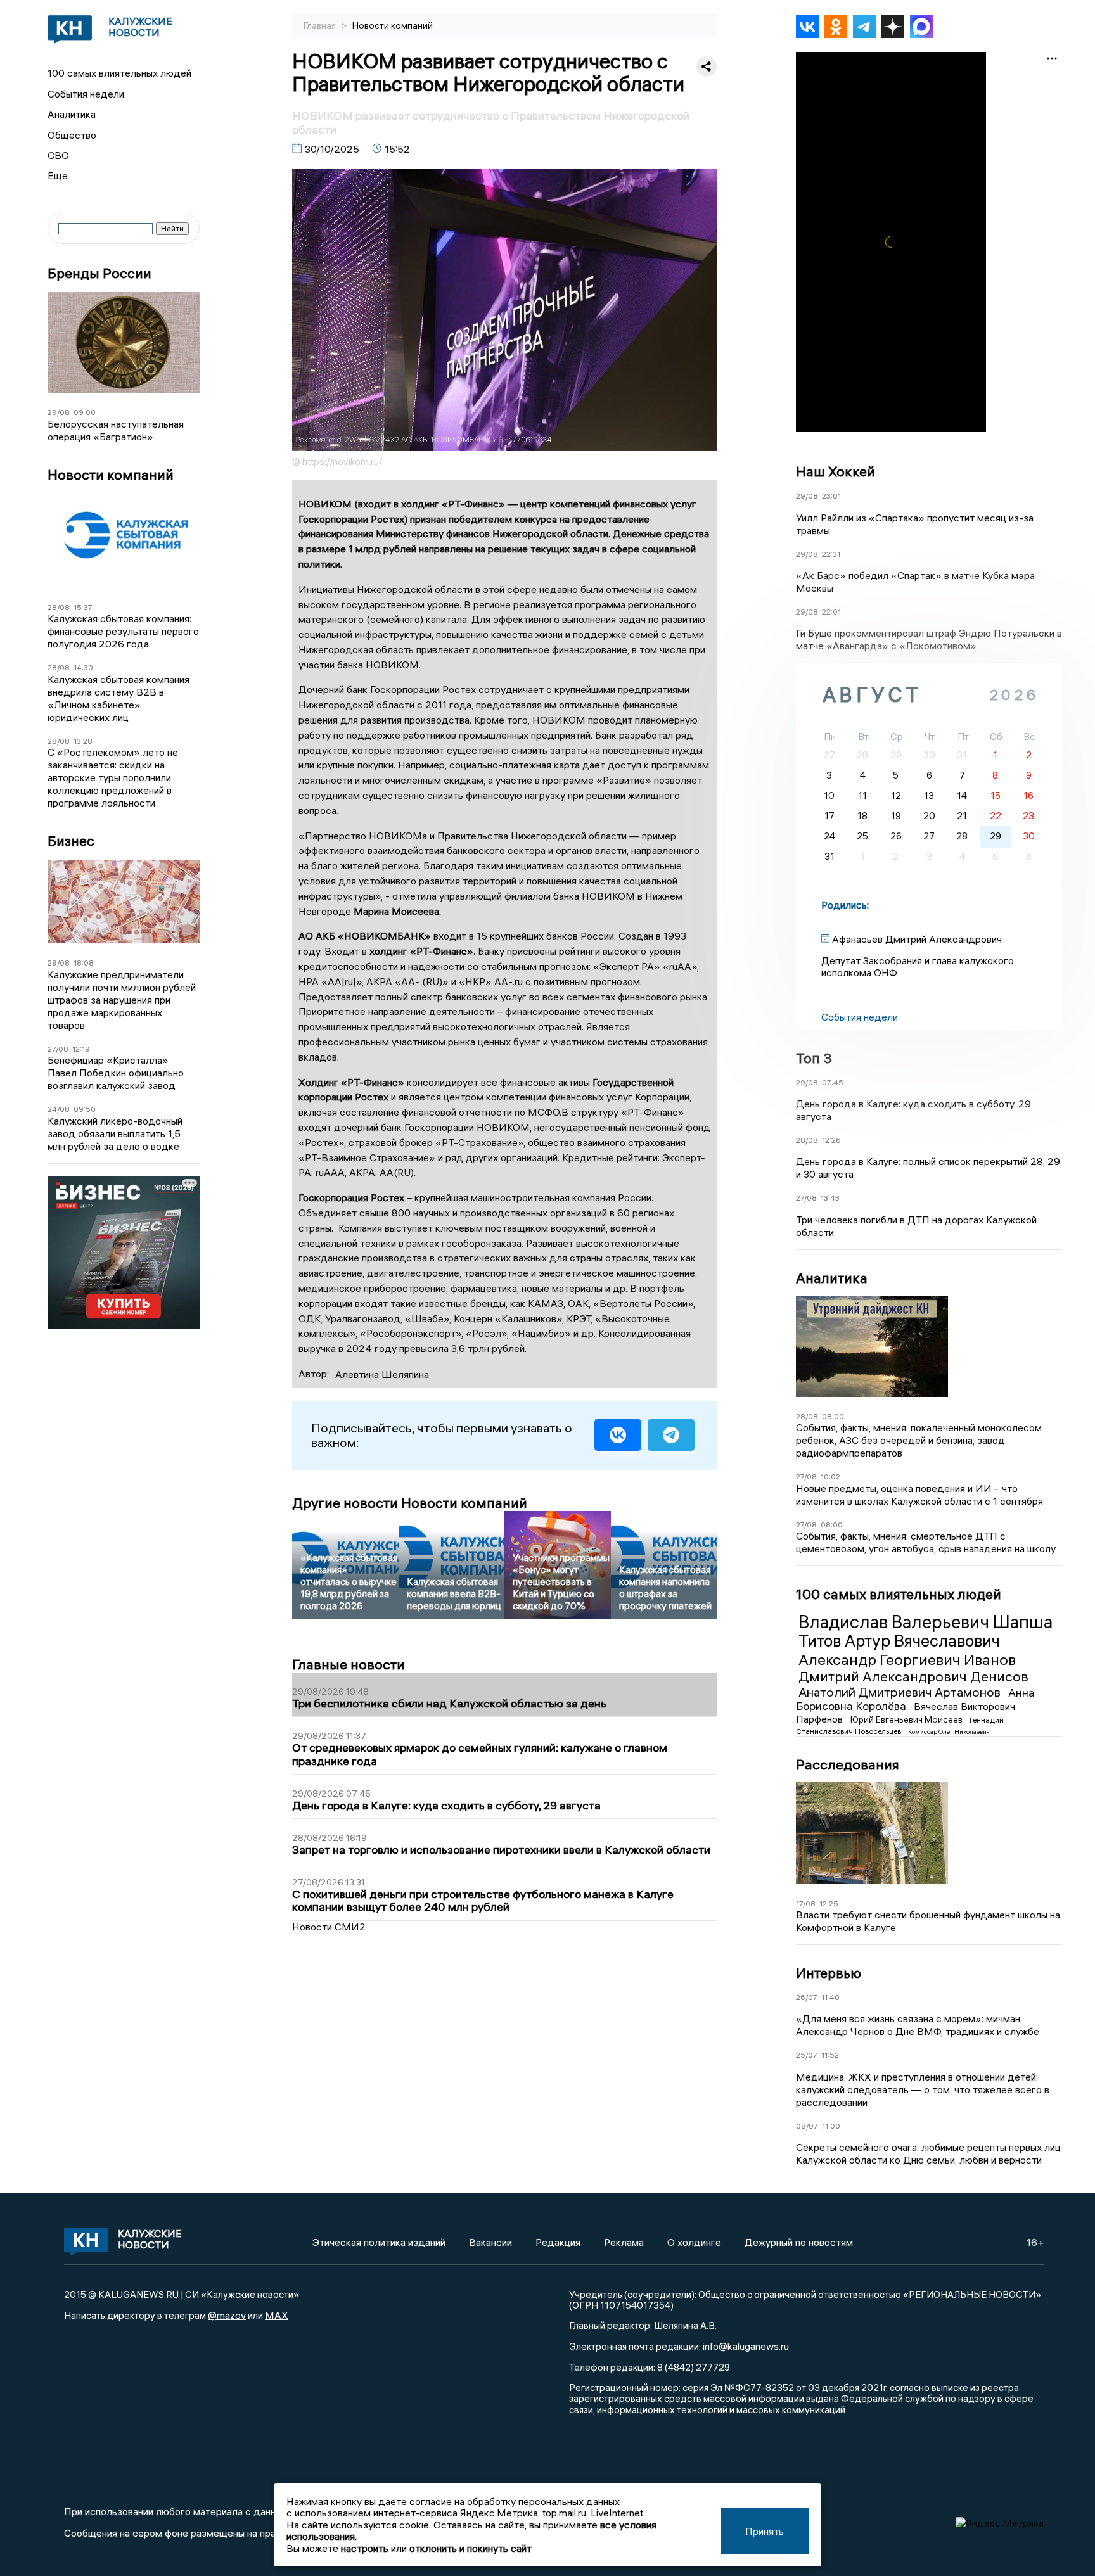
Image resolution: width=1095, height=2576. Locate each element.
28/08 (59, 607)
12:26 (831, 1140)
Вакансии (490, 2242)
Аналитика (72, 114)
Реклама (624, 2242)
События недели (86, 94)
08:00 (833, 1416)
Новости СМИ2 (329, 1927)
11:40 (830, 1997)
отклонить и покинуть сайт (471, 2548)
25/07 (807, 2055)
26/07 (807, 1997)
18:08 (84, 963)
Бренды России (99, 273)
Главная (321, 25)
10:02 (830, 1476)
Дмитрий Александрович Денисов (913, 1676)
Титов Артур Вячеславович (899, 1641)
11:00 (831, 2126)
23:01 (831, 496)
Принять (765, 2531)
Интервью (829, 1973)
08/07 (807, 2126)
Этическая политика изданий (379, 2242)
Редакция (558, 2242)
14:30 (83, 667)
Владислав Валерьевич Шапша (925, 1622)
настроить (365, 2548)
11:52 (830, 2055)
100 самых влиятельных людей (119, 73)
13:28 (83, 741)
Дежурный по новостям (799, 2242)
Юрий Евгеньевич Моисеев (907, 1719)
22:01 (831, 612)
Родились (844, 905)
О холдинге (694, 2242)
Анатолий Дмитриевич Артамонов (901, 1692)
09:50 (85, 1109)
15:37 (83, 607)
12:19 (81, 1049)
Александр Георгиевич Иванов (907, 1659)
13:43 (830, 1198)
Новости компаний (111, 475)
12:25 (829, 1903)
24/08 (59, 1109)
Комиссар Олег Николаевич (949, 1732)
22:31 (831, 554)
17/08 (806, 1903)
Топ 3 (814, 1058)
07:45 (833, 1082)
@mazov (227, 2315)
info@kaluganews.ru (746, 2346)
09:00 (85, 412)
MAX (277, 2315)
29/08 (59, 412)
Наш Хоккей (836, 471)
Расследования (848, 1764)
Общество (72, 135)
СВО (58, 155)
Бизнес (71, 841)
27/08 (58, 1049)
